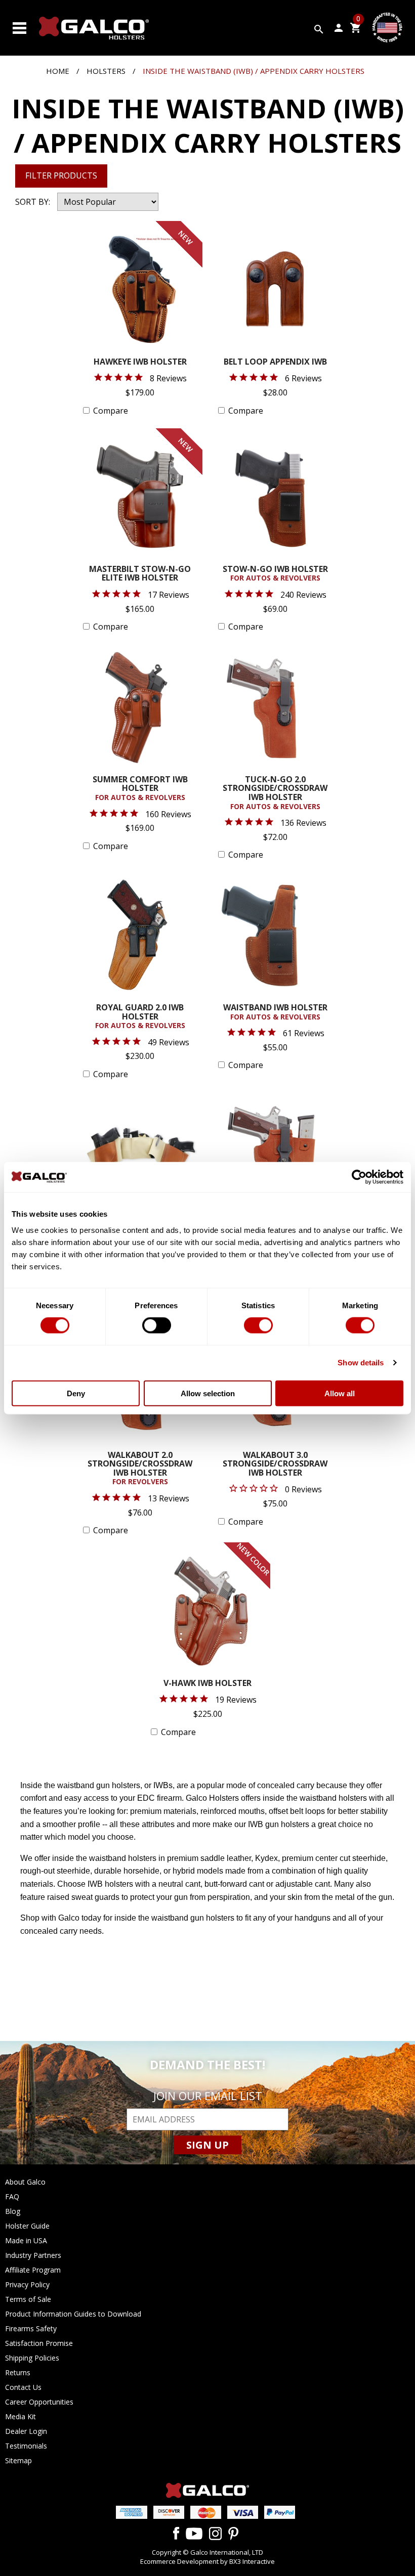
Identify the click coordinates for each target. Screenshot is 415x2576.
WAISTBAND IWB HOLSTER (275, 1012)
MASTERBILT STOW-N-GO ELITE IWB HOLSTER (140, 574)
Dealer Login (26, 2431)
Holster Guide (27, 2226)
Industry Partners (33, 2255)
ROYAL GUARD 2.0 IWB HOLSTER (140, 1017)
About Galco (25, 2182)
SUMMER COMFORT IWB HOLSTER (140, 789)
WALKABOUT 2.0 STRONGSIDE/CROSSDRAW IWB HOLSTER (140, 1469)
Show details (361, 1363)
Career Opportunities (39, 2402)
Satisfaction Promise (39, 2343)
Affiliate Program (33, 2270)
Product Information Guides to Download (73, 2314)
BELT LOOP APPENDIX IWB (275, 362)
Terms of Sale (28, 2299)
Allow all (340, 1393)
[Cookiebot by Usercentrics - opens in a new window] (359, 1177)
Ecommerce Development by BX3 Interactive (207, 2561)
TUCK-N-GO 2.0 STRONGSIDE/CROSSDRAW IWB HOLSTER (275, 793)
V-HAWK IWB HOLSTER (207, 1684)
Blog (13, 2211)
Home (58, 71)
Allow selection (208, 1393)
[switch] (157, 1325)
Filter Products (61, 175)
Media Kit (20, 2416)
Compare (111, 411)
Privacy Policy (27, 2284)
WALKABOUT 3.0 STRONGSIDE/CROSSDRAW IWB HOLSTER (275, 1464)
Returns (18, 2372)
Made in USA (26, 2240)
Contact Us (23, 2387)
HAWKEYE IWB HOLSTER (140, 362)
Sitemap (18, 2460)
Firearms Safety (31, 2328)
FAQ (12, 2196)
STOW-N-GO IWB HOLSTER (275, 574)
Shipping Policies (32, 2358)
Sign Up (207, 2145)
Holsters (106, 71)
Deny (76, 1393)
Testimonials (26, 2446)
